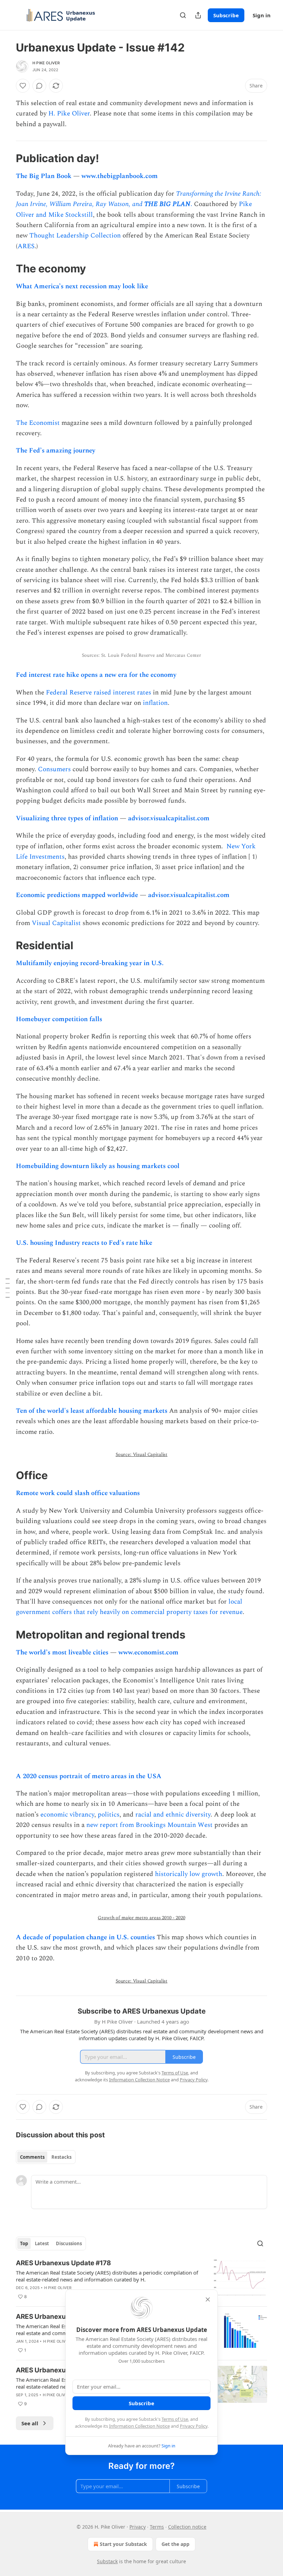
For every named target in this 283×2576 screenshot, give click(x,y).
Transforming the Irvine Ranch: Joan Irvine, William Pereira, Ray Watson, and (139, 199)
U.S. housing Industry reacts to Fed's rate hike (84, 1243)
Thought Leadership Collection (75, 236)
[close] (208, 2299)
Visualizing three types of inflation (67, 818)
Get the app (175, 2544)
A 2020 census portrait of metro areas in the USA (89, 1776)
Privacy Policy (194, 2426)
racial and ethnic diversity (173, 1815)
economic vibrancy (67, 1815)
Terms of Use (175, 2419)
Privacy (138, 2527)
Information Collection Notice (139, 2426)
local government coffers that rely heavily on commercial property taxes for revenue (129, 1607)
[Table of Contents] (8, 1288)
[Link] (6, 158)
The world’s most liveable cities (63, 1653)
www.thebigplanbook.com (120, 176)
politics (109, 1815)
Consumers (54, 769)
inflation (155, 703)
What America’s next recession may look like (82, 286)
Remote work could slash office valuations (78, 1493)
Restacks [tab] (61, 2157)
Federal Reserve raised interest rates (99, 693)
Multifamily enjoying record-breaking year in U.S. (90, 963)
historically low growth (189, 1874)
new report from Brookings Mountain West (149, 1825)
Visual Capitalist (56, 923)
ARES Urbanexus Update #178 (64, 2263)
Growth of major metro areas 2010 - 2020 (141, 1918)
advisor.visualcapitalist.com (169, 818)
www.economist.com (148, 1653)
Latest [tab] (42, 2243)
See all (30, 2423)
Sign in (262, 15)
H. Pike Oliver (69, 114)
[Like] (23, 86)
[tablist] (46, 2157)
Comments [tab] (32, 2157)
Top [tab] (24, 2243)
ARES (26, 246)
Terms (157, 2527)
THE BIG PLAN (167, 204)
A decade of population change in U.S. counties (85, 1937)
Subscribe (226, 15)
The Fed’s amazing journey (56, 451)
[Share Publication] (198, 15)
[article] (141, 2280)
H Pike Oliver (46, 63)
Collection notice (187, 2527)
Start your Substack (123, 2544)
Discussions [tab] (69, 2243)
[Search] (183, 15)
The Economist (39, 423)
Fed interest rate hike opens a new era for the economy (96, 675)
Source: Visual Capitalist (141, 1454)
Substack (107, 2561)
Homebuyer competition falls (59, 1019)
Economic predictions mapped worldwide (77, 895)
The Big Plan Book (44, 176)
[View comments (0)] (39, 86)
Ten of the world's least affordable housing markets (92, 1411)
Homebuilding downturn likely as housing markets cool (98, 1166)
